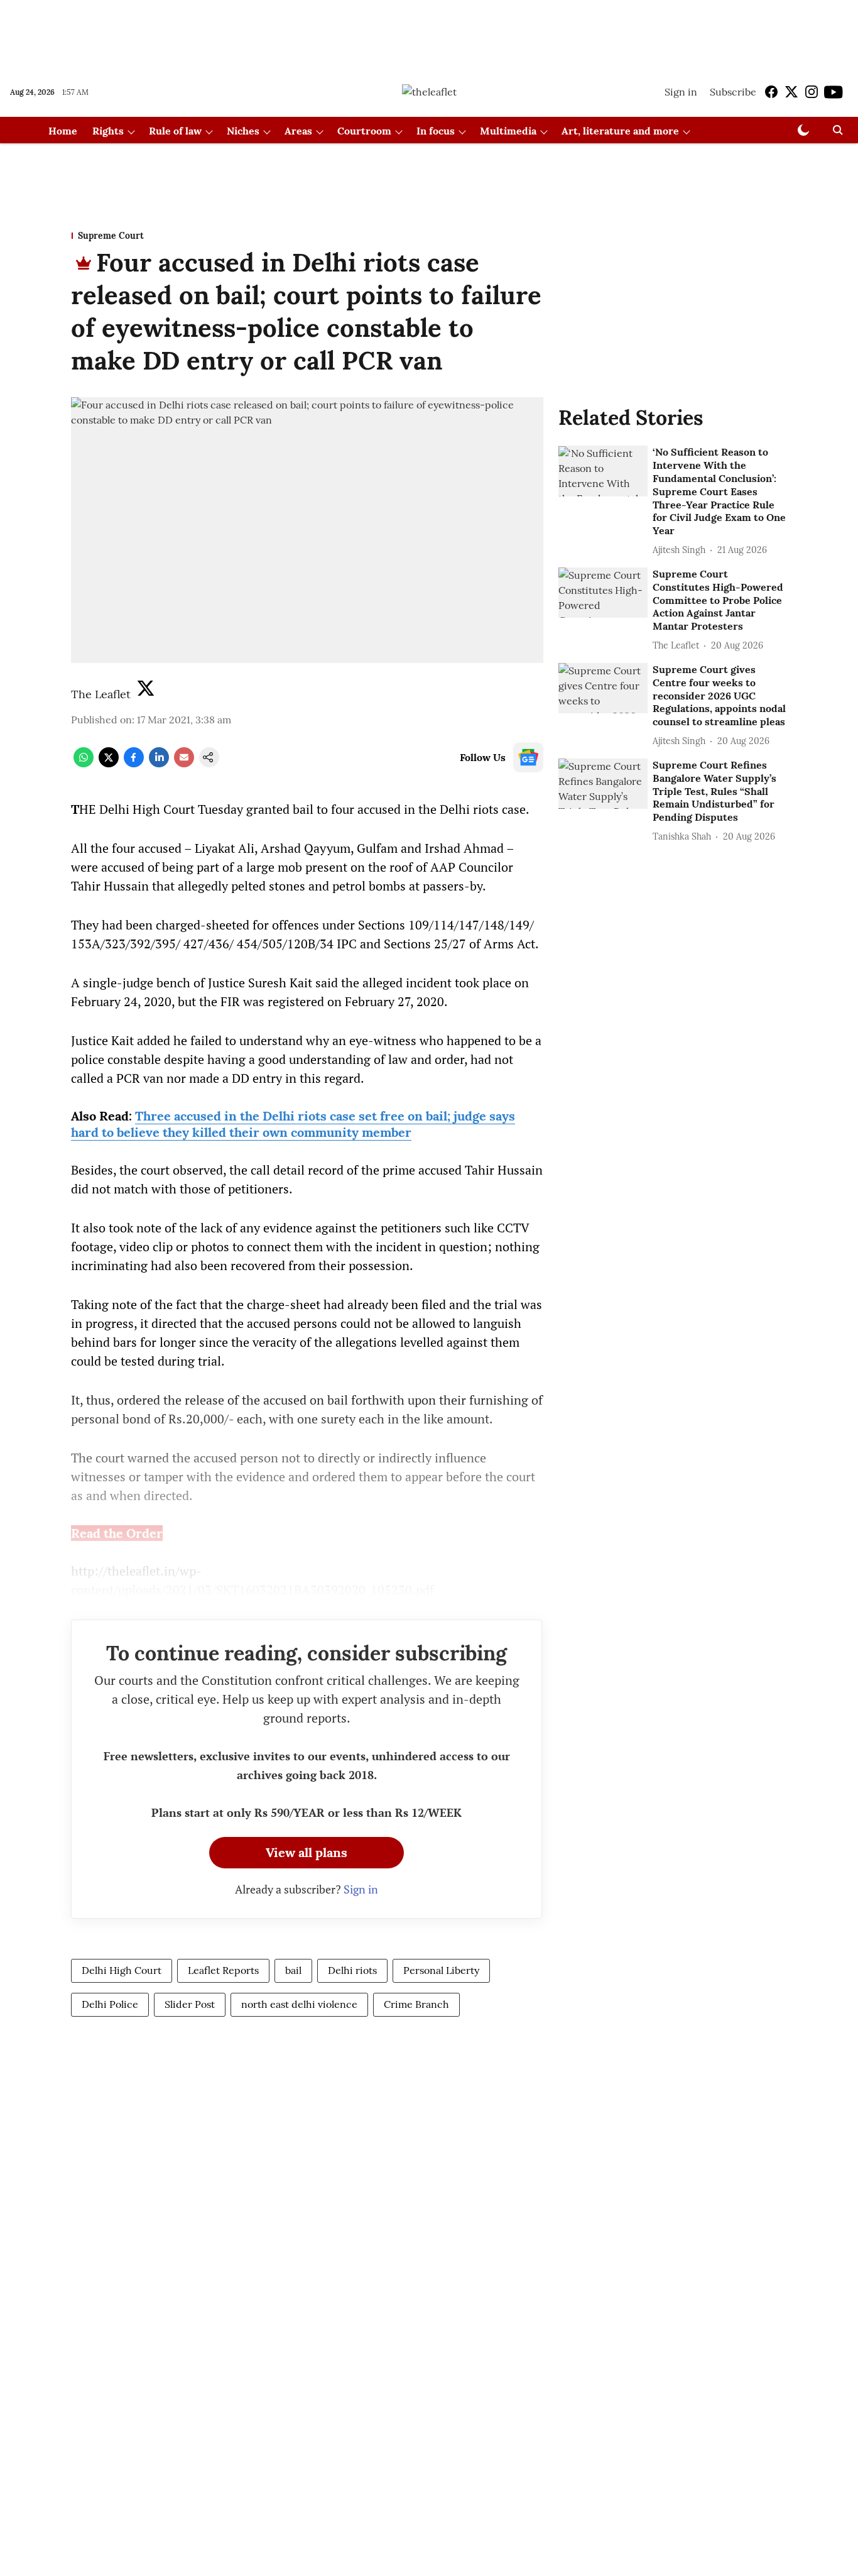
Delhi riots (352, 1970)
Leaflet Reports (223, 1970)
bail (293, 1970)
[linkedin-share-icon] (159, 764)
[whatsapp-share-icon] (84, 764)
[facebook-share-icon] (134, 764)
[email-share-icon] (184, 764)
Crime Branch (416, 2004)
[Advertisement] (429, 33)
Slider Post (190, 2004)
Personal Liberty (441, 1970)
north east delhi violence (299, 2004)
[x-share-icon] (109, 764)
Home (63, 131)
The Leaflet (101, 694)
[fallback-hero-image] (603, 471)
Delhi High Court (122, 1970)
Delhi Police (110, 2004)
